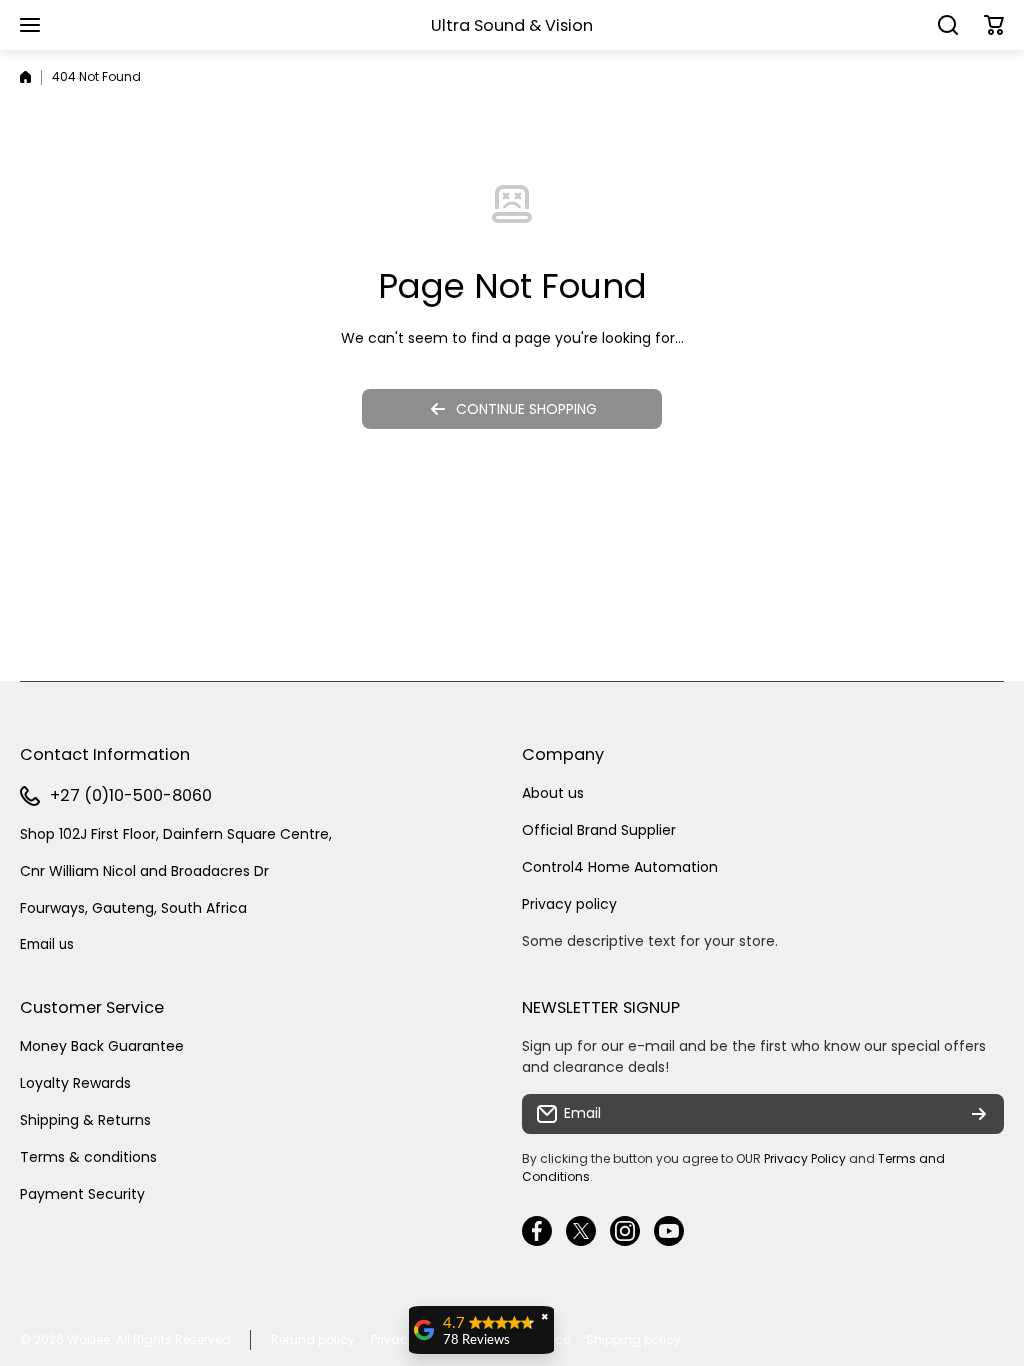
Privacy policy (569, 904)
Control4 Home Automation (620, 867)
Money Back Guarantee (102, 1046)
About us (553, 793)
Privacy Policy (805, 1158)
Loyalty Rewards (75, 1083)
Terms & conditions (88, 1157)
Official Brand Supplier (599, 830)
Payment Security (82, 1194)
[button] (994, 25)
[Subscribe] (979, 1114)
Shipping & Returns (85, 1120)
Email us (47, 944)
